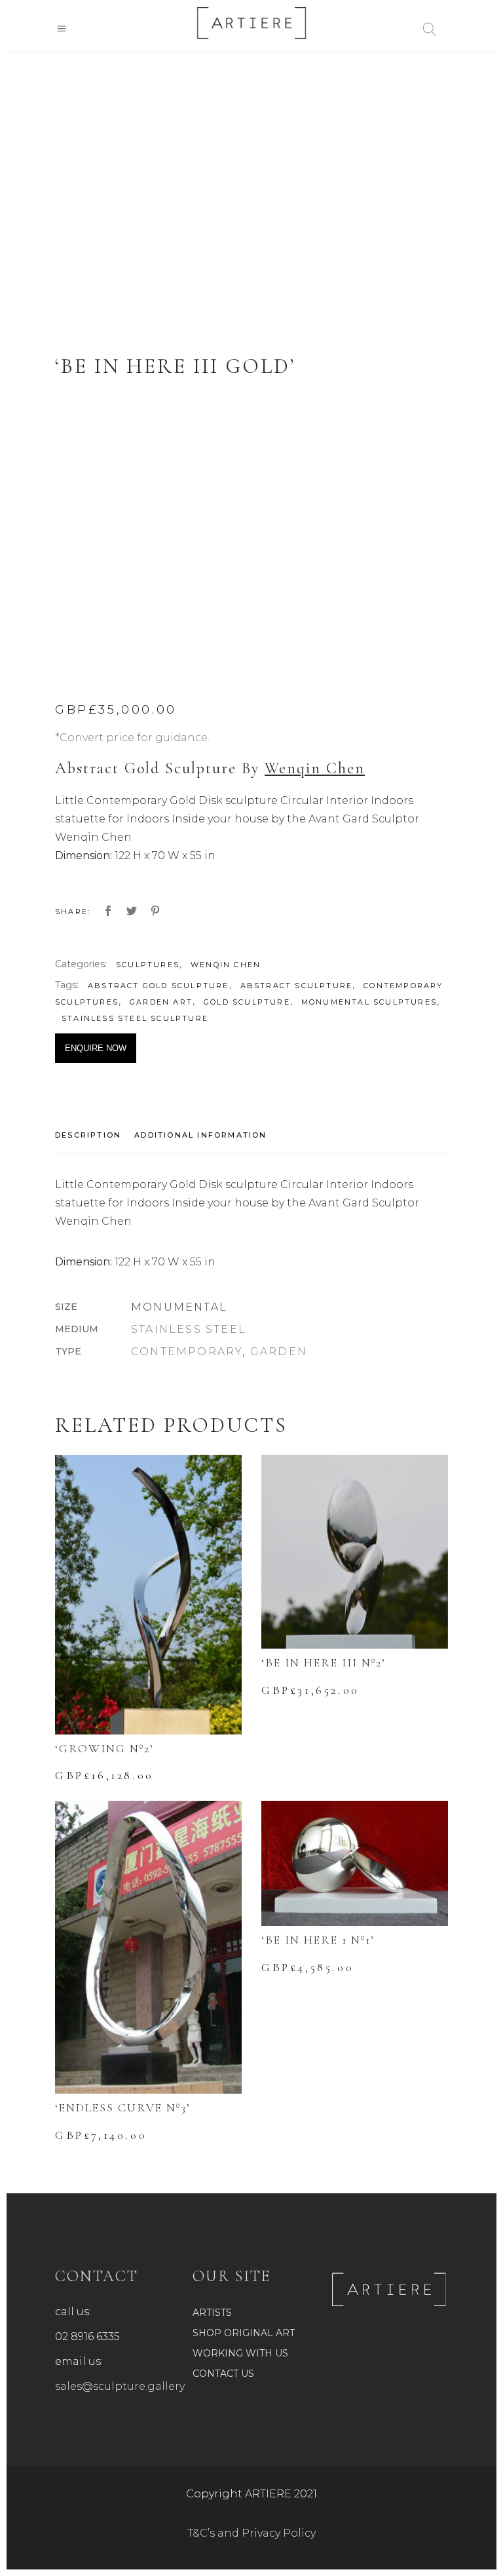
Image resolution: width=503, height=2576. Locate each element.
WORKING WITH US (240, 2353)
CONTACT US (223, 2374)
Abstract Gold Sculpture (158, 986)
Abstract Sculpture (297, 986)
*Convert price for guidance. (132, 738)
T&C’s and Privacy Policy (251, 2533)
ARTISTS (212, 2313)
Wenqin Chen (315, 768)
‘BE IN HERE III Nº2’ (324, 1663)
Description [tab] (88, 1135)
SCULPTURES (148, 965)
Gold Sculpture (247, 1002)
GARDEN (279, 1352)
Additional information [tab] (200, 1135)
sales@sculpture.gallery (120, 2386)
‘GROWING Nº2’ (104, 1748)
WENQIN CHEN (226, 965)
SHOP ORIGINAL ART (244, 2333)
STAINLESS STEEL (189, 1329)
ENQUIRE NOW (96, 1048)
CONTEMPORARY (187, 1352)
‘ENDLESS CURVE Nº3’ (123, 2107)
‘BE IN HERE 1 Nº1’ (318, 1940)
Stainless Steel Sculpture (135, 1018)
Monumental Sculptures (369, 1002)
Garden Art (161, 1002)
